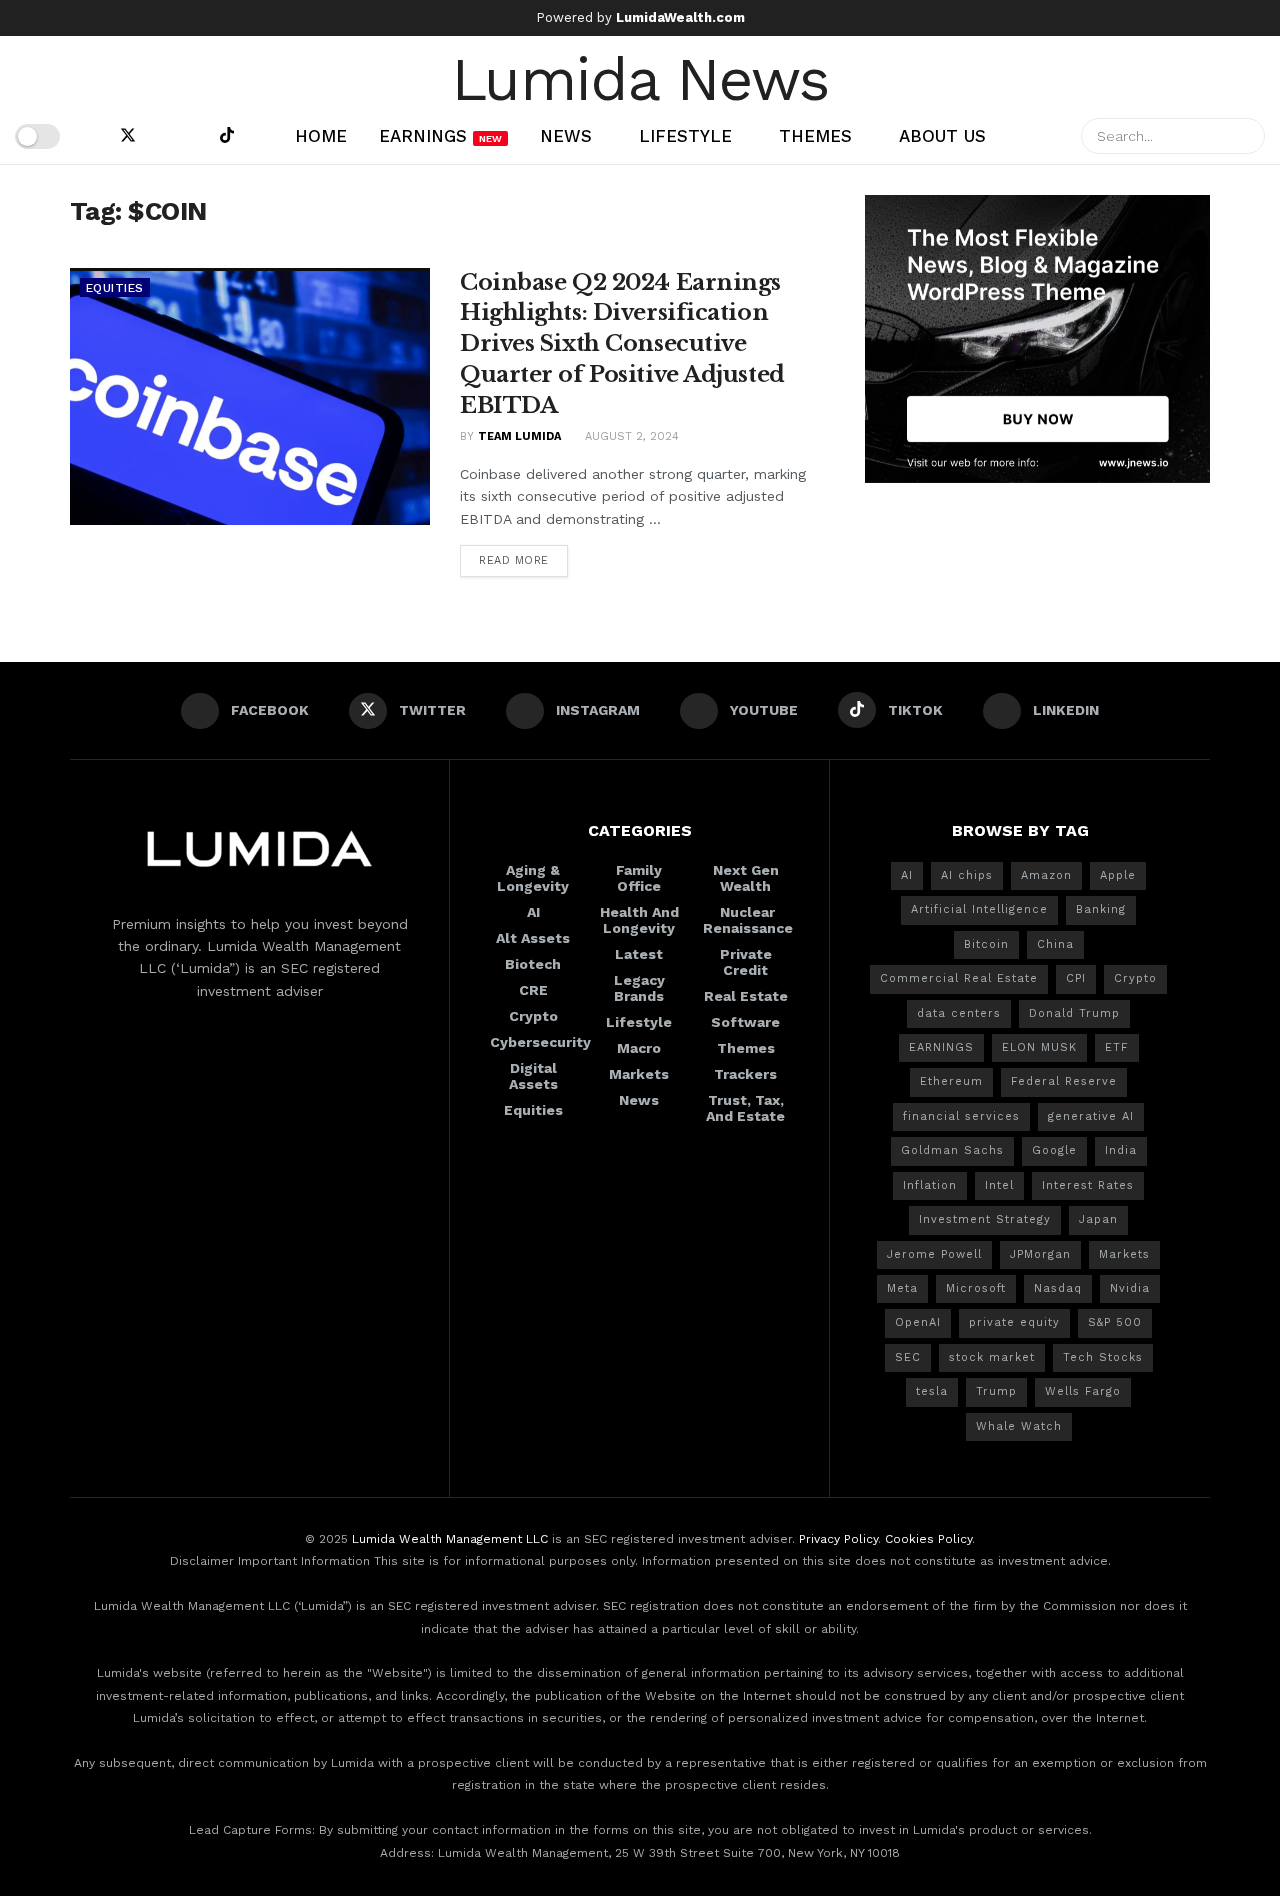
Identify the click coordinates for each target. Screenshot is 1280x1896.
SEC (908, 1357)
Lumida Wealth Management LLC (450, 1539)
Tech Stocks (1103, 1357)
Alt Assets (533, 938)
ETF (1117, 1047)
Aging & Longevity (533, 878)
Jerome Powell (934, 1254)
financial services (961, 1116)
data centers (959, 1013)
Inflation (930, 1185)
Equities (115, 288)
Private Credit (746, 962)
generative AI (1091, 1116)
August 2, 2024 (630, 436)
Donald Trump (1074, 1013)
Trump (996, 1391)
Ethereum (951, 1081)
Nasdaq (1058, 1288)
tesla (932, 1391)
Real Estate (746, 996)
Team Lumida (519, 436)
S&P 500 (1115, 1322)
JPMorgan (1040, 1254)
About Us (942, 136)
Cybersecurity (540, 1042)
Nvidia (1130, 1288)
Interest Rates (1088, 1185)
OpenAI (918, 1322)
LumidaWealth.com (680, 17)
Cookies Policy (928, 1539)
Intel (999, 1185)
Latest (639, 954)
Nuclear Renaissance (748, 920)
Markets (639, 1074)
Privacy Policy (838, 1539)
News (566, 136)
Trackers (745, 1074)
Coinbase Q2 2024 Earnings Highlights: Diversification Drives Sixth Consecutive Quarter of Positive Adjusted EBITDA (622, 344)
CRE (533, 990)
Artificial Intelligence (979, 909)
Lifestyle (685, 136)
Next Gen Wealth (746, 878)
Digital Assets (533, 1076)
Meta (902, 1288)
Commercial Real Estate (959, 978)
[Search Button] (1247, 136)
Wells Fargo (1083, 1391)
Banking (1101, 909)
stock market (992, 1357)
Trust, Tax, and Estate (745, 1108)
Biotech (533, 964)
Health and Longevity (639, 920)
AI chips (967, 875)
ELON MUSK (1039, 1047)
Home (321, 136)
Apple (1118, 875)
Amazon (1046, 875)
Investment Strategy (985, 1219)
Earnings (440, 136)
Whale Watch (1019, 1426)
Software (745, 1022)
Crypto (533, 1016)
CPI (1076, 978)
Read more (514, 560)
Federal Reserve (1064, 1081)
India (1121, 1150)
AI (533, 912)
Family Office (639, 878)
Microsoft (976, 1288)
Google (1054, 1150)
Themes (815, 136)
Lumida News (640, 77)
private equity (1014, 1322)
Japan (1098, 1219)
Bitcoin (986, 944)
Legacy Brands (639, 988)
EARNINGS (941, 1047)
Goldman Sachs (952, 1150)
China (1055, 944)
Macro (639, 1048)
